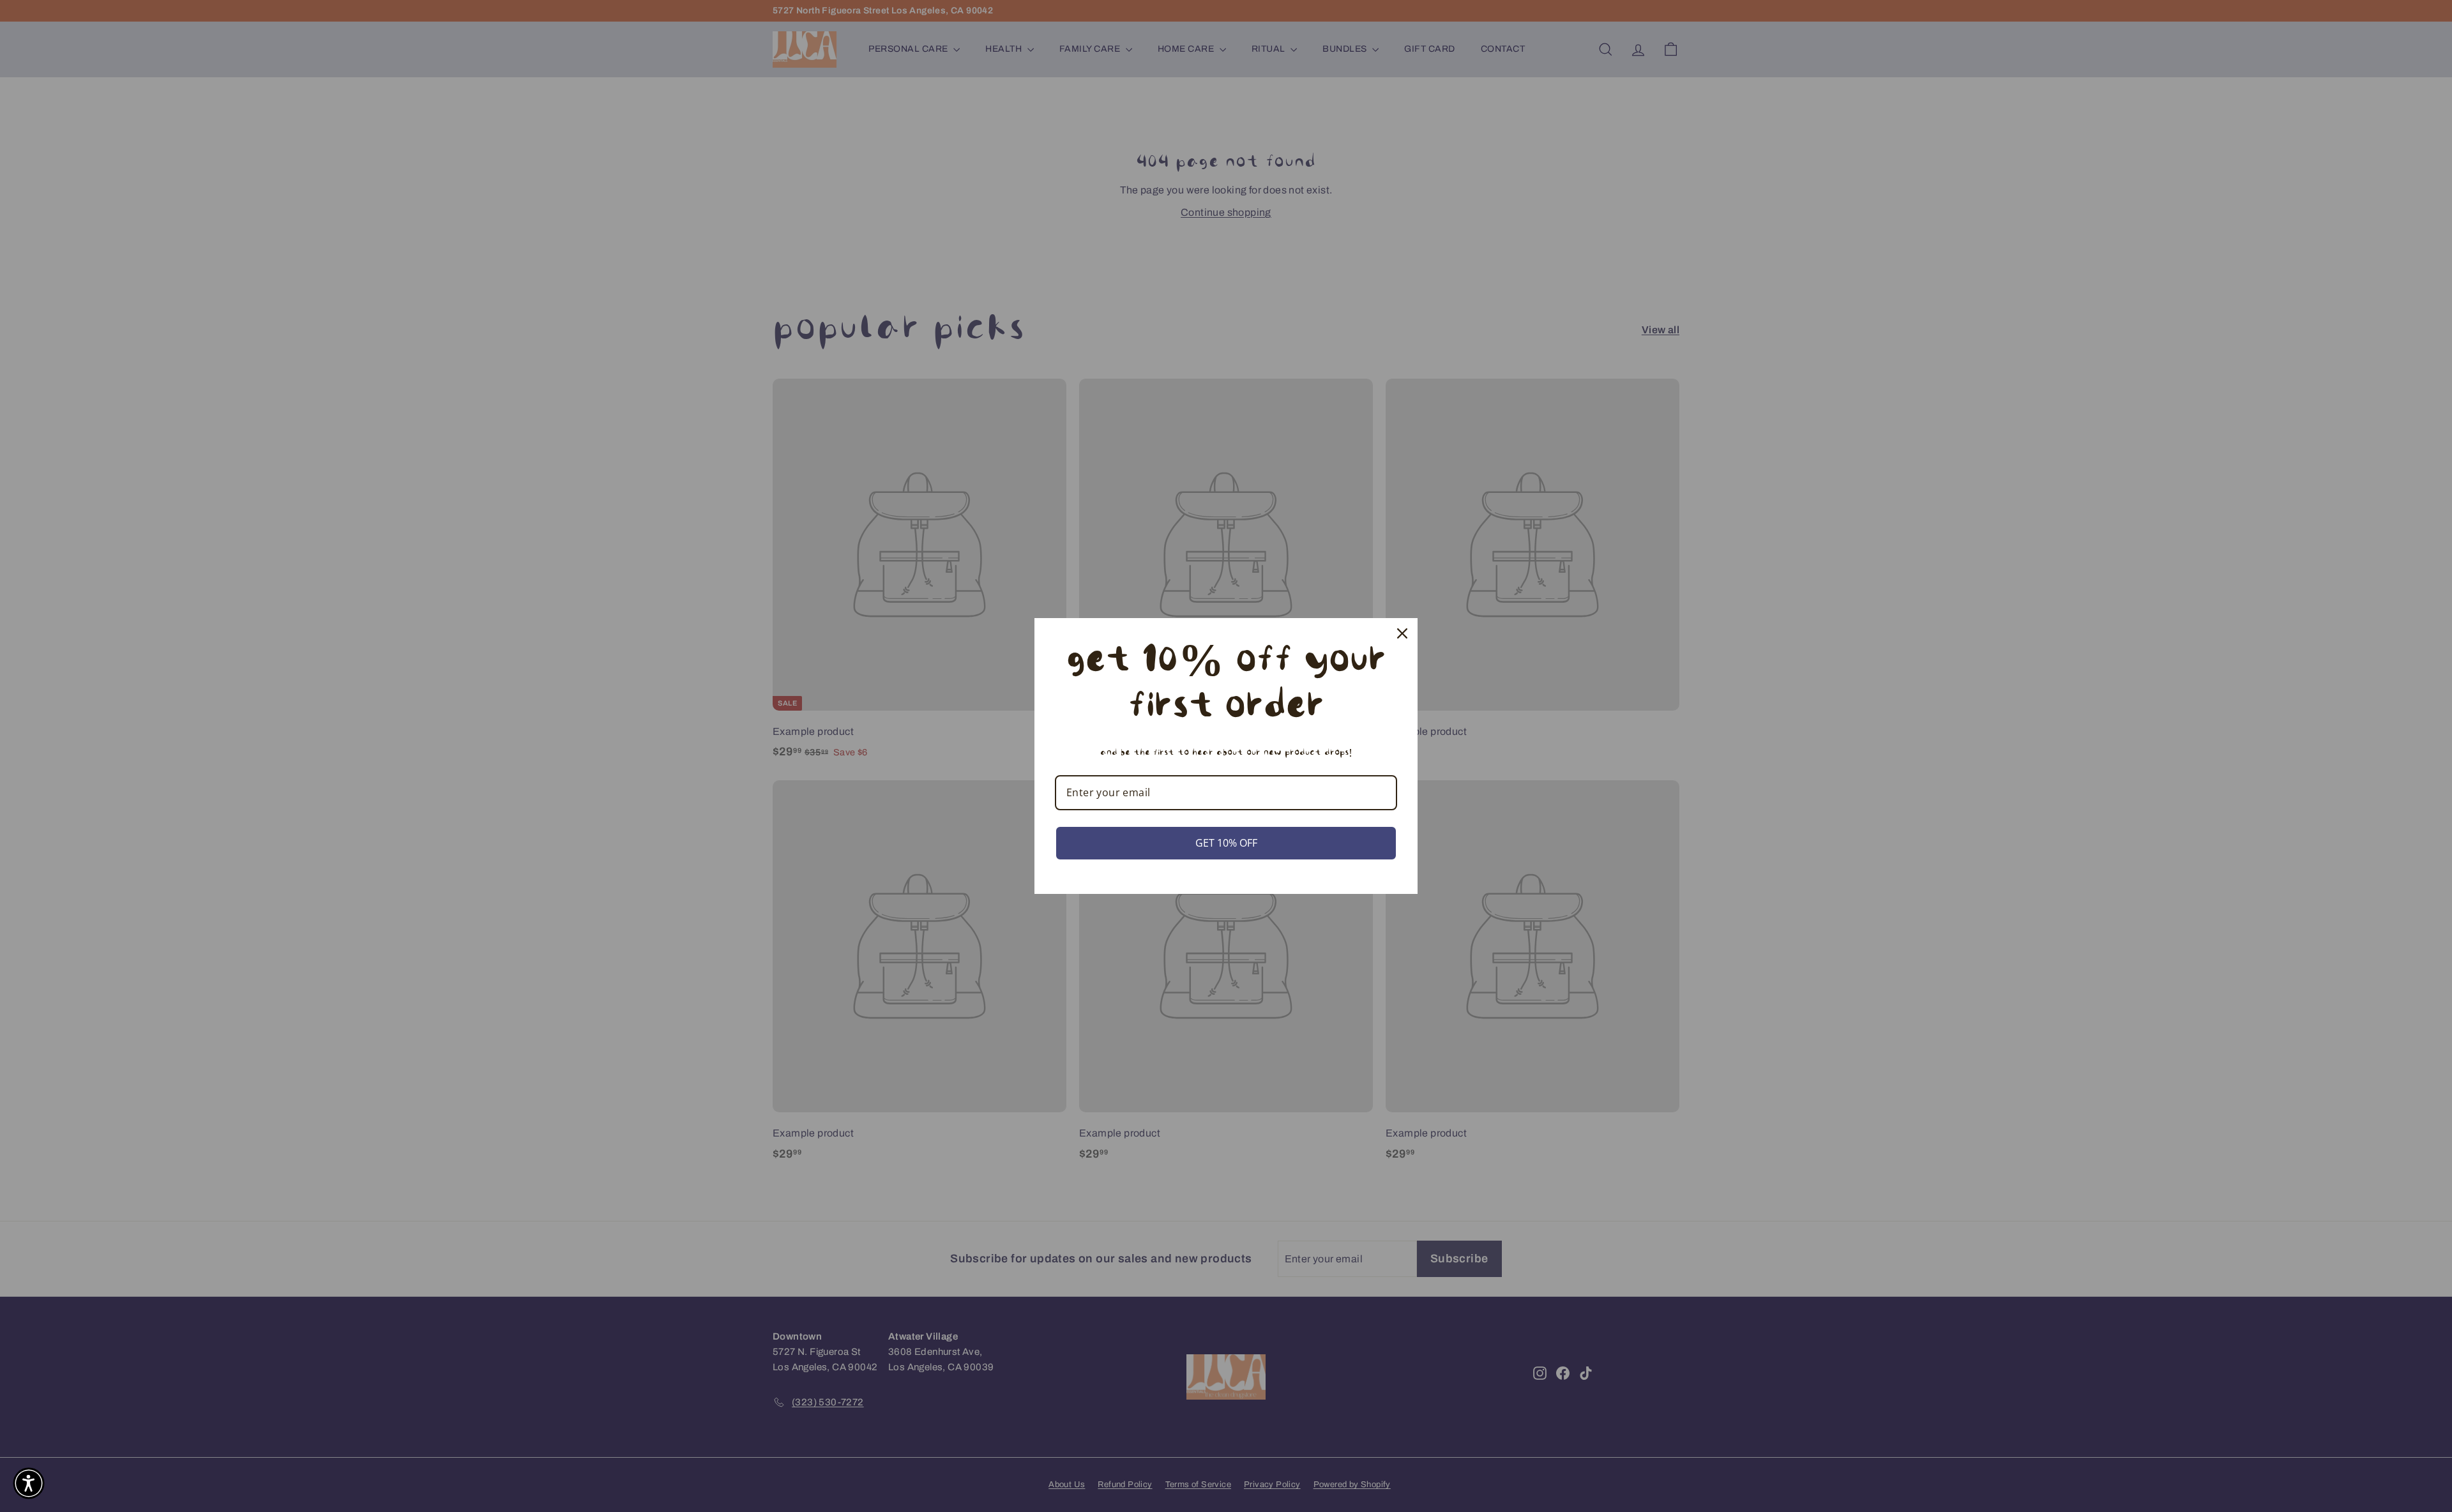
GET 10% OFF (1226, 843)
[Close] (1402, 633)
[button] (29, 1483)
